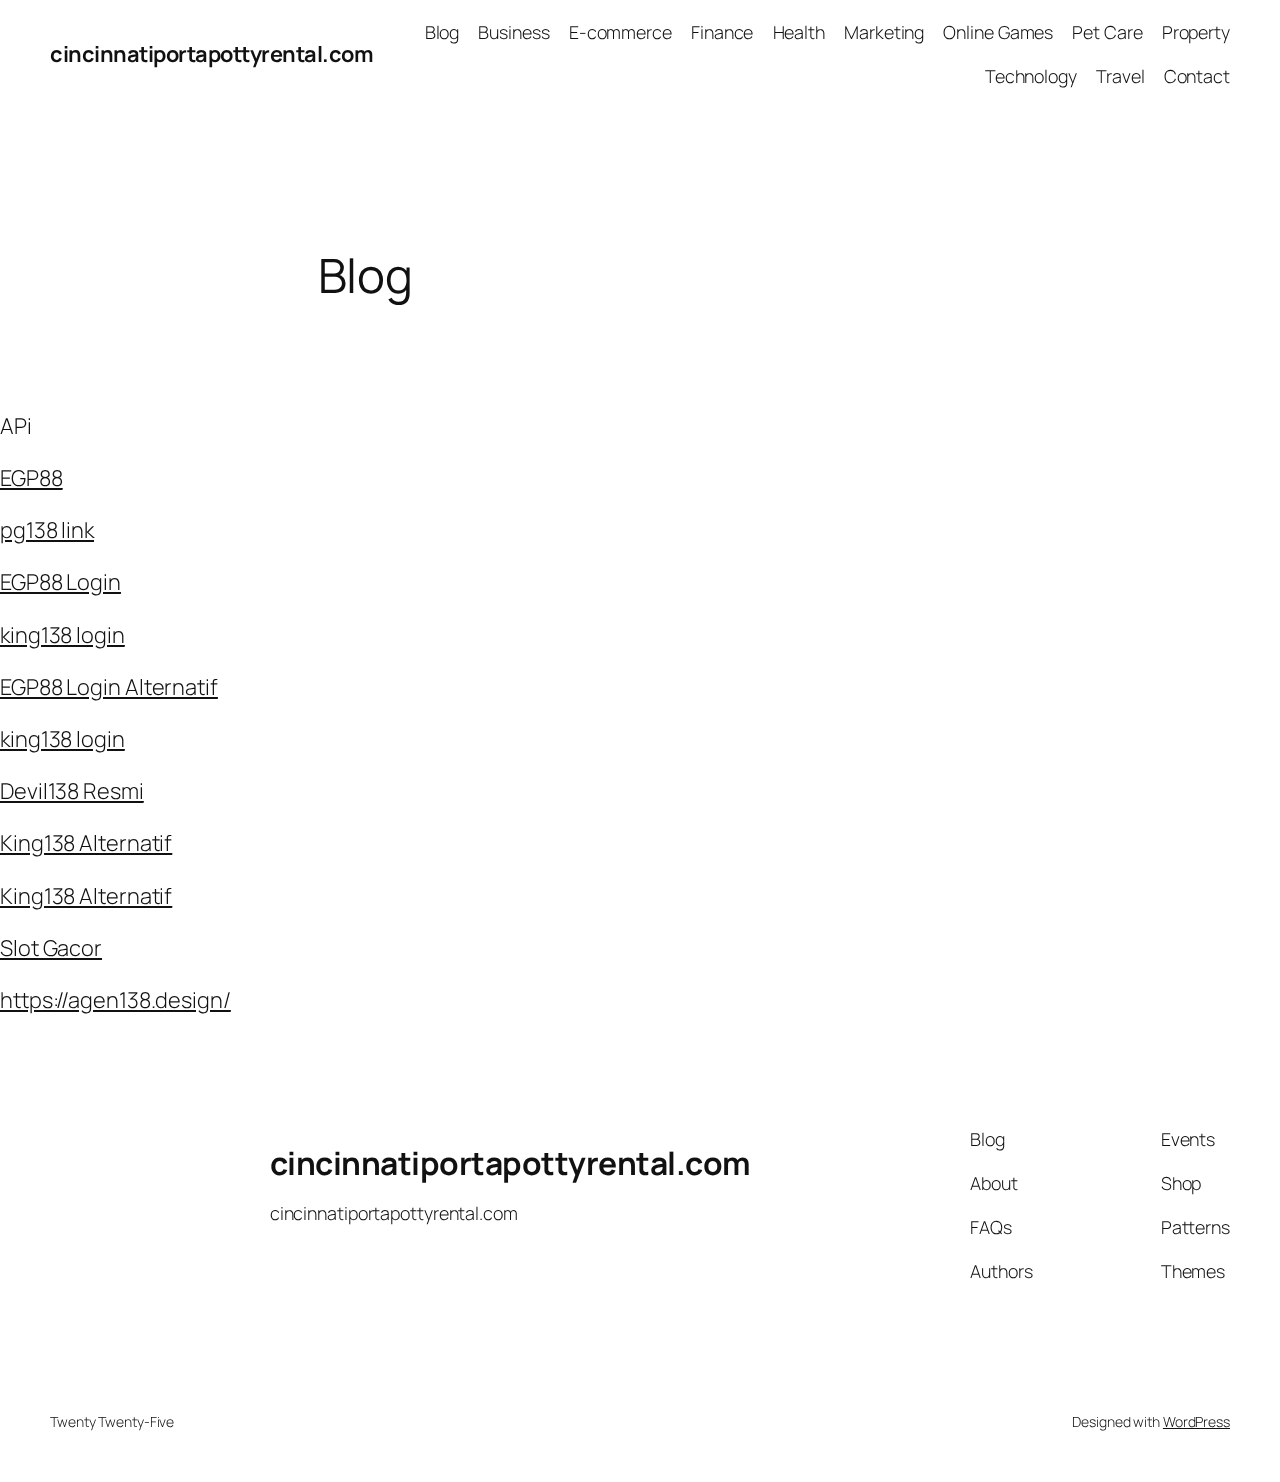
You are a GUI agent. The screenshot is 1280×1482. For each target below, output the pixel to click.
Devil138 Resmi (72, 791)
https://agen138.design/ (115, 1000)
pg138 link (47, 530)
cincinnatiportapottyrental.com (211, 54)
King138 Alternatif (86, 843)
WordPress (1196, 1421)
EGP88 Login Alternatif (109, 687)
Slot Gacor (51, 948)
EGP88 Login (60, 582)
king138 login (62, 635)
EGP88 (31, 478)
